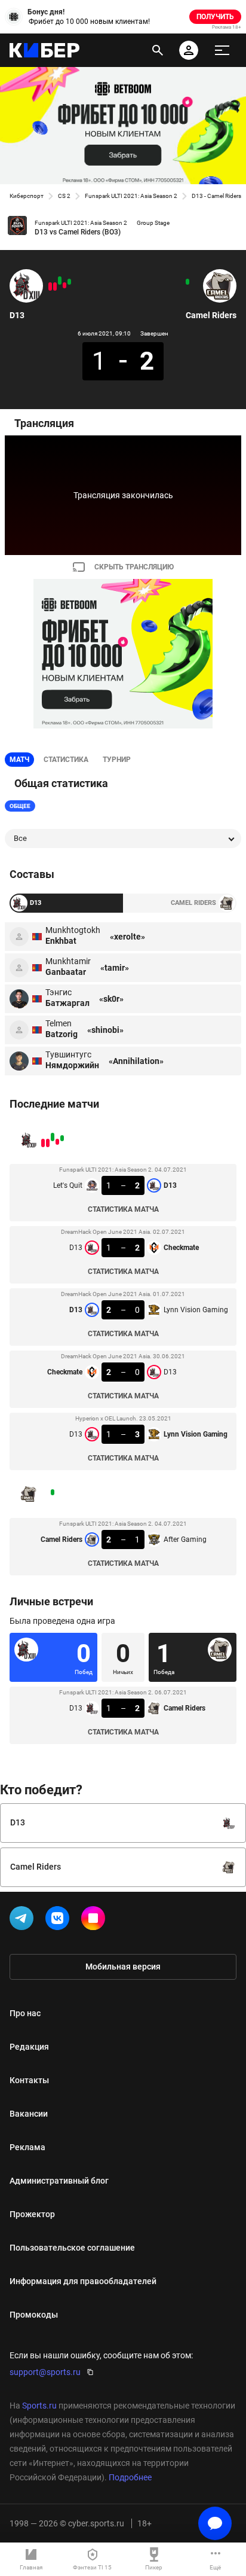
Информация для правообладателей (83, 2281)
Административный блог (59, 2181)
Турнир (117, 760)
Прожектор (32, 2214)
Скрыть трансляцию (134, 567)
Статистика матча (123, 1209)
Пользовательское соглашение (72, 2248)
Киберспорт (27, 196)
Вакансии (29, 2114)
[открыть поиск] (158, 50)
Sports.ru (39, 2406)
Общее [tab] (20, 806)
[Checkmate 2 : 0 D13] (55, 286)
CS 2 (64, 196)
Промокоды (34, 2315)
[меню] (222, 50)
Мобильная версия (123, 1967)
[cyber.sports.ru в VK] (60, 1920)
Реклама (27, 2147)
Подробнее (130, 2477)
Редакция (29, 2047)
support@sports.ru (45, 2372)
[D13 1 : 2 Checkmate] (64, 285)
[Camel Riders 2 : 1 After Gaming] (187, 282)
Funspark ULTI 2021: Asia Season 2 (131, 196)
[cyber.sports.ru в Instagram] (96, 1920)
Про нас (25, 2013)
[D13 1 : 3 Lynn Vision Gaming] (50, 286)
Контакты (29, 2080)
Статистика (66, 760)
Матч (19, 760)
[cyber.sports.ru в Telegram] (24, 1920)
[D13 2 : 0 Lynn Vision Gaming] (60, 281)
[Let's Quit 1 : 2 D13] (69, 282)
